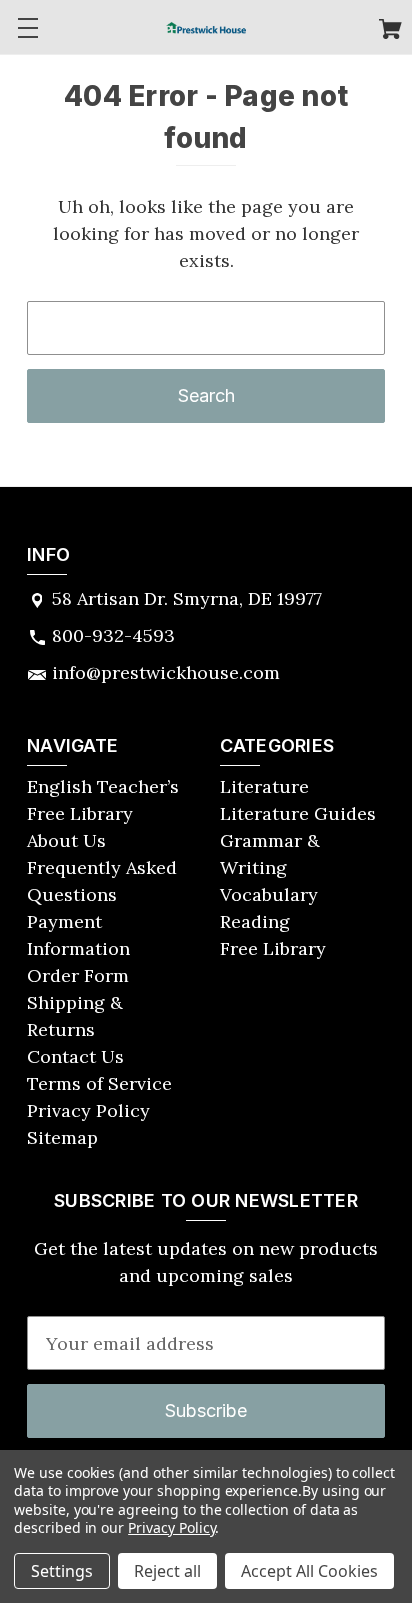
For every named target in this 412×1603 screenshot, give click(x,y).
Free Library (273, 948)
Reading (255, 921)
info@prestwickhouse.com (166, 672)
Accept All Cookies (309, 1571)
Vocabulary (269, 894)
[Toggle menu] (27, 27)
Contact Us (75, 1056)
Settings (62, 1571)
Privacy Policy (88, 1110)
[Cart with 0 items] (390, 31)
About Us (66, 840)
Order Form (78, 975)
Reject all (167, 1571)
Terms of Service (99, 1083)
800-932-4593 (113, 635)
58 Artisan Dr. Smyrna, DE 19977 (187, 598)
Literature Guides (298, 813)
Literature (264, 786)
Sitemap (62, 1137)
